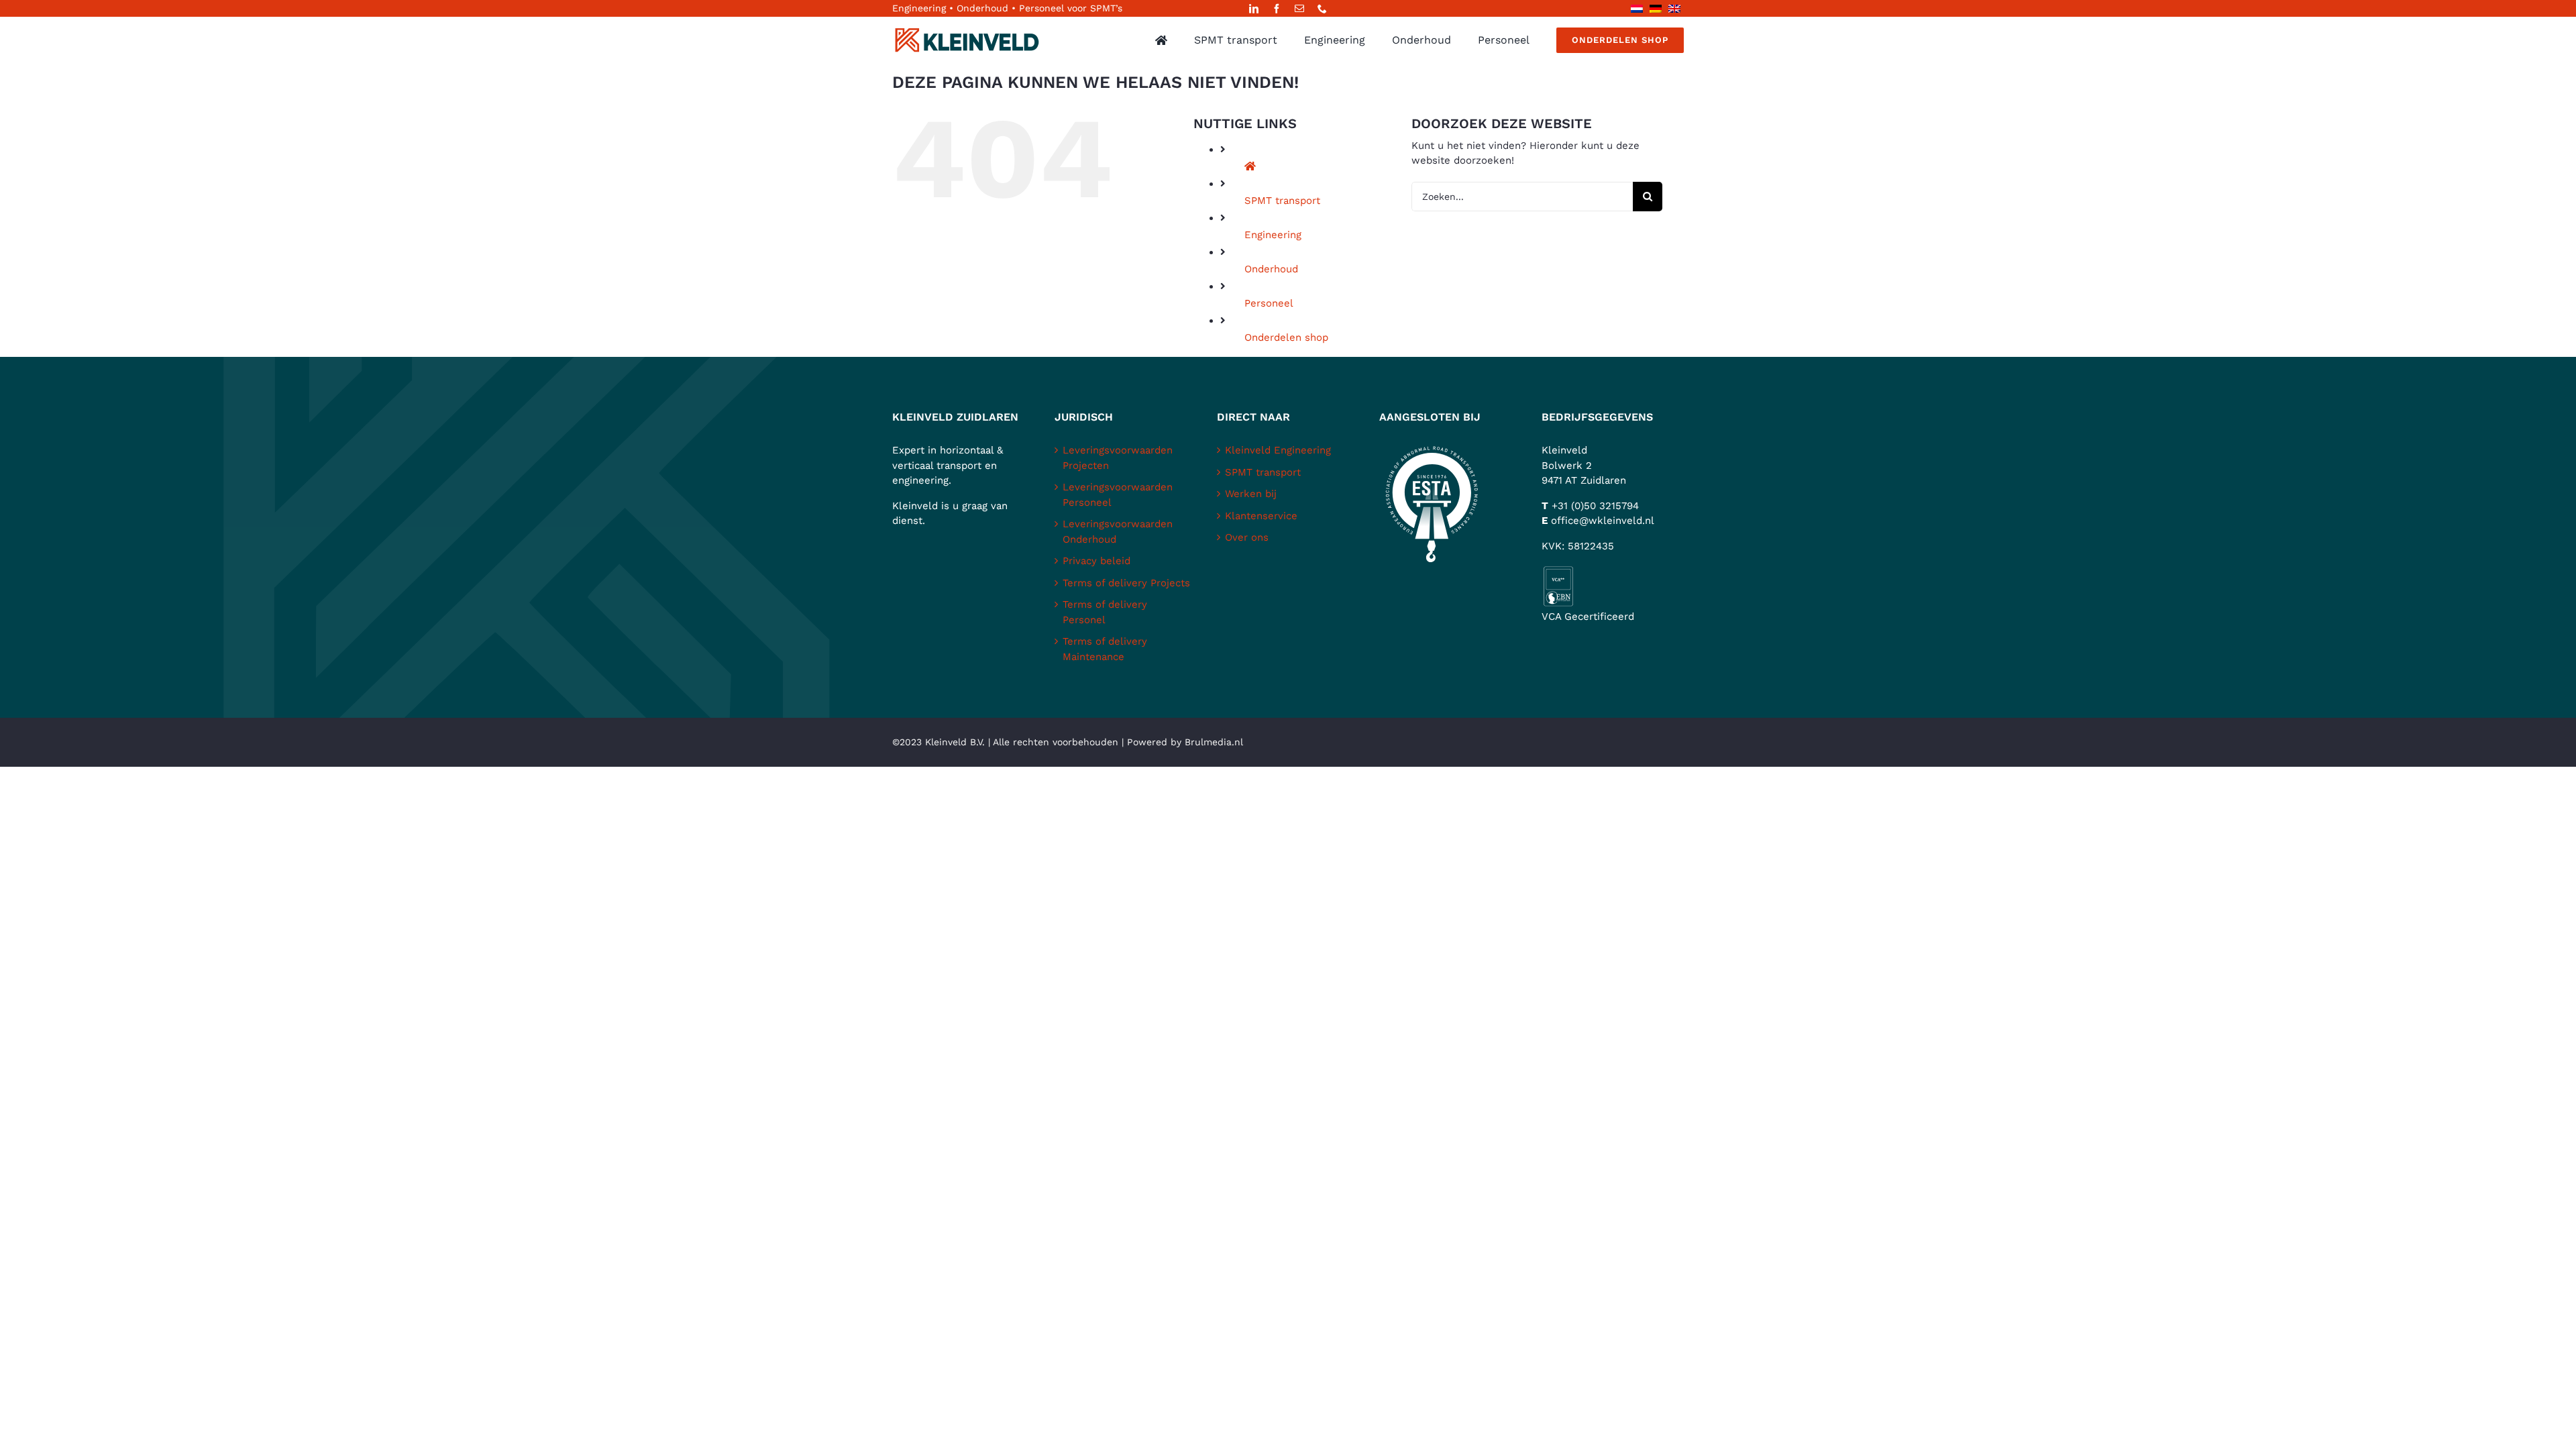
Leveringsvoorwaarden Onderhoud (1118, 532)
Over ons (1247, 537)
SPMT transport (1282, 201)
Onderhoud (1271, 269)
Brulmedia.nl (1214, 742)
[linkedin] (1254, 9)
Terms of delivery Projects (1126, 583)
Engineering (1273, 235)
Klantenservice (1261, 516)
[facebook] (1277, 9)
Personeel (1269, 303)
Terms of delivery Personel (1105, 612)
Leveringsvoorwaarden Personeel (1118, 495)
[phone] (1322, 9)
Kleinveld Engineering (1278, 450)
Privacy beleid (1096, 561)
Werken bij (1251, 494)
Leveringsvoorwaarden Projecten (1118, 458)
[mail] (1299, 9)
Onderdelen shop (1286, 337)
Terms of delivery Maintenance (1105, 649)
